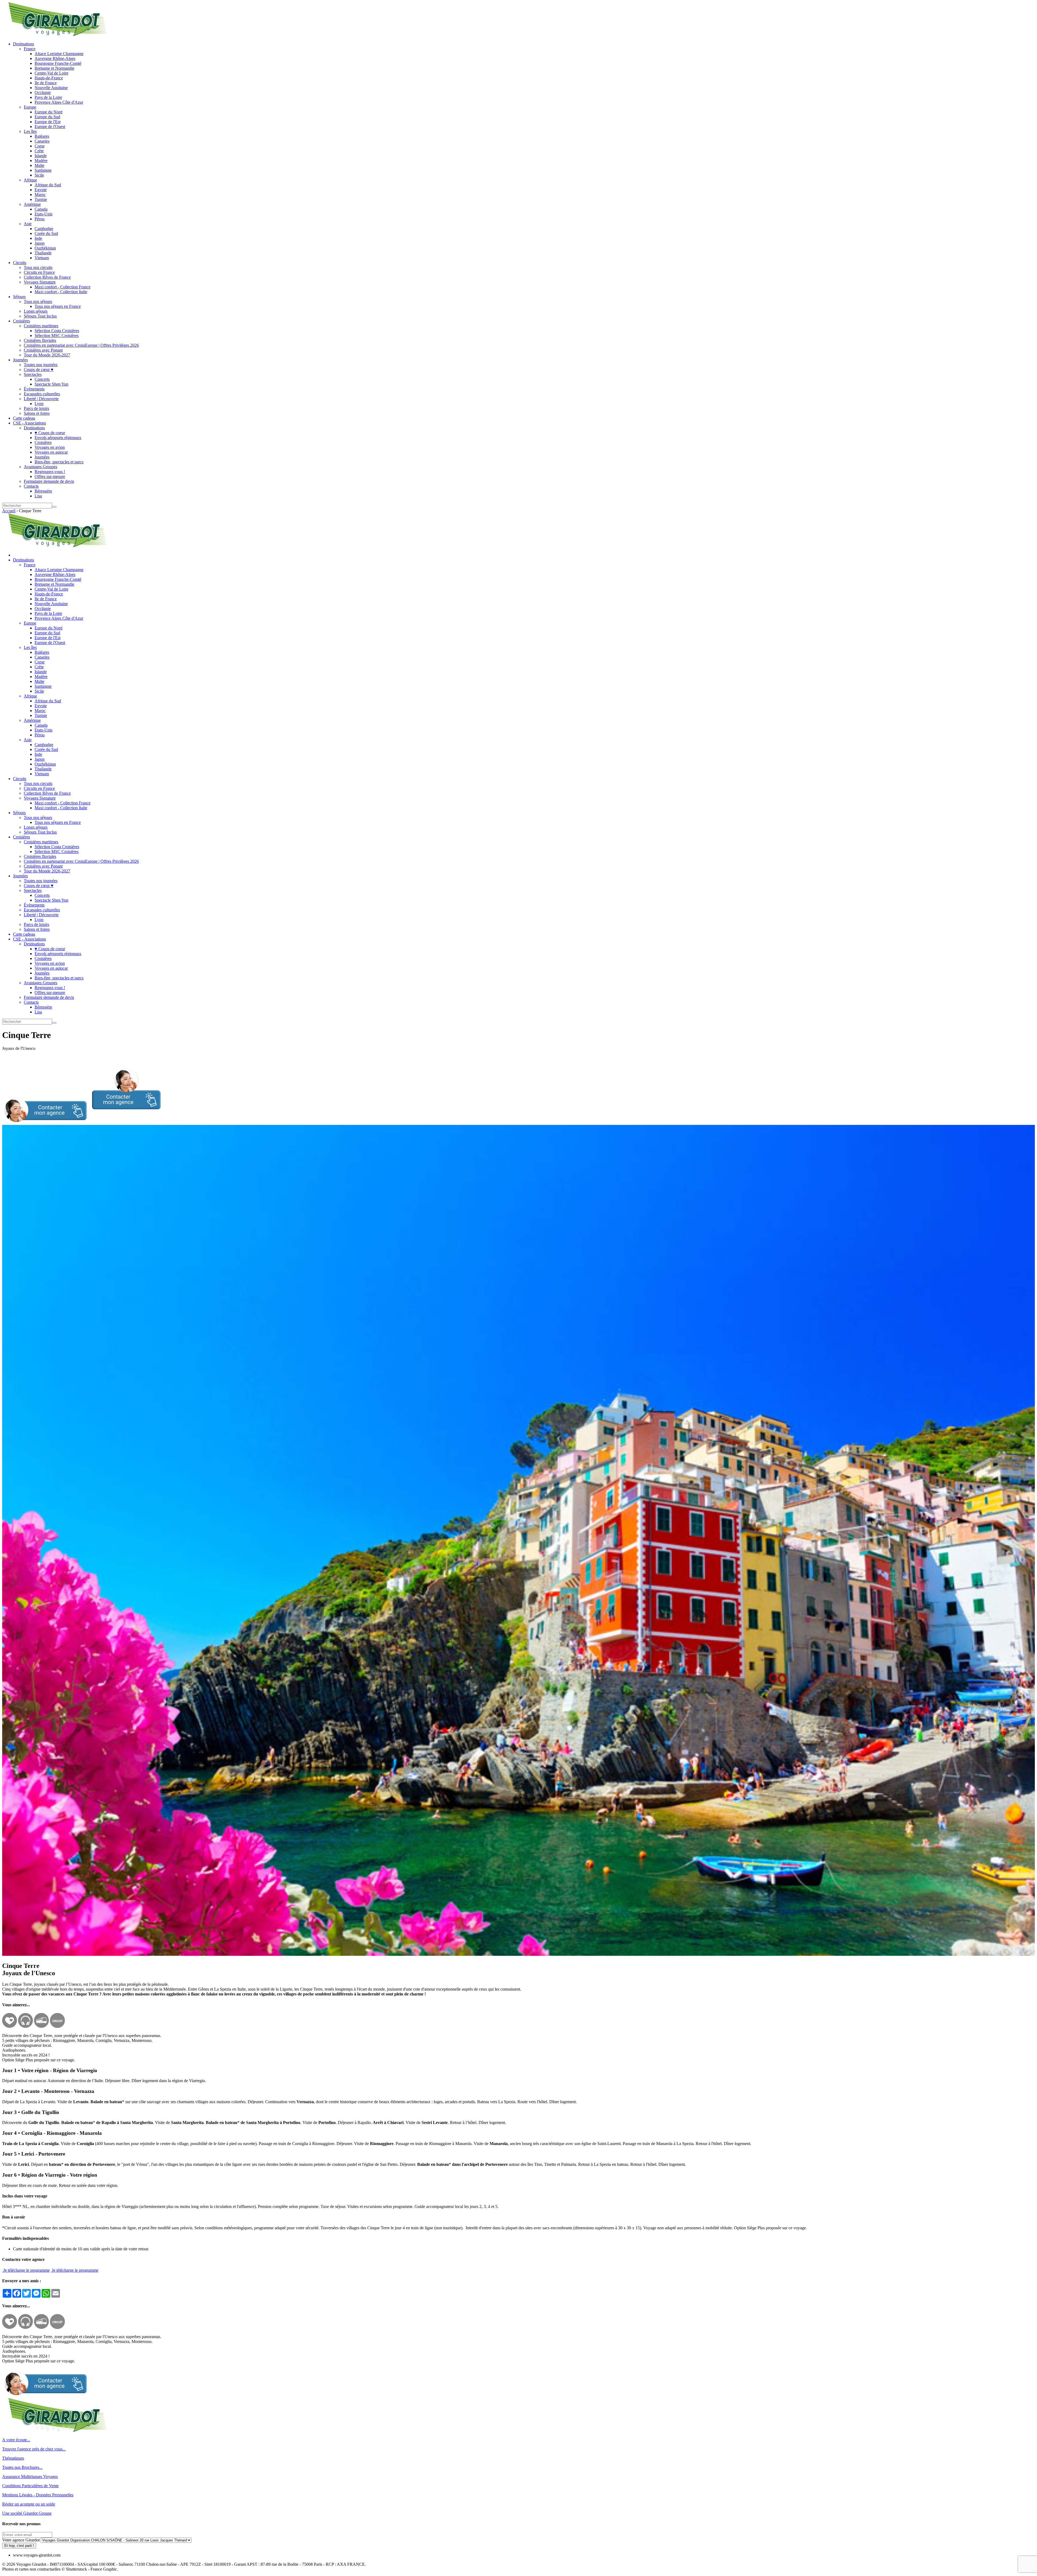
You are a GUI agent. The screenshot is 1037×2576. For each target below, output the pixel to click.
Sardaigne (43, 170)
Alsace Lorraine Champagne (59, 54)
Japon (40, 243)
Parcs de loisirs (36, 408)
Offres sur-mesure (50, 476)
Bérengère (43, 491)
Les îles (30, 131)
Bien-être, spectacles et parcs (59, 462)
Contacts (31, 486)
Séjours (19, 297)
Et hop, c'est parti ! (19, 2546)
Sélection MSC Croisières (57, 336)
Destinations (23, 44)
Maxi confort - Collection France (63, 287)
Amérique (32, 204)
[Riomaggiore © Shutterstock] (518, 1954)
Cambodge (44, 229)
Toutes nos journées (41, 365)
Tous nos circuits (38, 267)
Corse (40, 146)
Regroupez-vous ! (50, 472)
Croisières (21, 321)
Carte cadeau (24, 418)
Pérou (40, 219)
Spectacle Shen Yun (51, 384)
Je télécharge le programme (26, 2270)
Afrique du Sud (48, 185)
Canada (41, 209)
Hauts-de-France (49, 78)
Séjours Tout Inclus (40, 316)
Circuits (20, 263)
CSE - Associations (29, 423)
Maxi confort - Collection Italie (61, 292)
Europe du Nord (48, 112)
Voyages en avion (50, 447)
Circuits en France (39, 272)
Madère (41, 161)
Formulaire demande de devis (49, 481)
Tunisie (41, 199)
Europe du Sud (47, 117)
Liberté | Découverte (41, 399)
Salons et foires (37, 413)
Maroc (40, 195)
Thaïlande (43, 253)
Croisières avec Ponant (43, 350)
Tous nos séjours (38, 301)
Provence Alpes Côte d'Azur (59, 102)
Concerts (42, 379)
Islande (41, 156)
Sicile (39, 175)
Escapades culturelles (42, 394)
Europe (30, 107)
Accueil (9, 511)
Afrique (30, 180)
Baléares (42, 136)
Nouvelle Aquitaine (51, 88)
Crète (39, 151)
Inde (38, 238)
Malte (39, 165)
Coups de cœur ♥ (39, 370)
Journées (20, 360)
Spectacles (33, 374)
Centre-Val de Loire (51, 73)
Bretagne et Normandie (54, 68)
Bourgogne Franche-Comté (58, 63)
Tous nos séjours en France (58, 306)
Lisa (38, 496)
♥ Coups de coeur (50, 433)
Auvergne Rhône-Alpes (55, 58)
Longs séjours (36, 311)
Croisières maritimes (41, 326)
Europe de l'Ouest (50, 127)
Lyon (39, 404)
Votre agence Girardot (21, 2540)
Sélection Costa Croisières (57, 331)
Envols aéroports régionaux (58, 438)
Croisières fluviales (40, 340)
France (30, 49)
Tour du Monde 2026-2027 (47, 355)
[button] (81, 1122)
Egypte (41, 190)
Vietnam (42, 258)
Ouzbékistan (45, 248)
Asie (28, 224)
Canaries (42, 141)
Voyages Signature (40, 282)
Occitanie (43, 92)
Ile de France (46, 83)
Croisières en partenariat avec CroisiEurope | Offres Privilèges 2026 (81, 345)
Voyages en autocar (51, 452)
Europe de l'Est (48, 122)
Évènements (34, 389)
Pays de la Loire (48, 97)
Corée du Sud (46, 233)
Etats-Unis (43, 214)
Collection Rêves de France (47, 277)
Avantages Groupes (41, 467)
